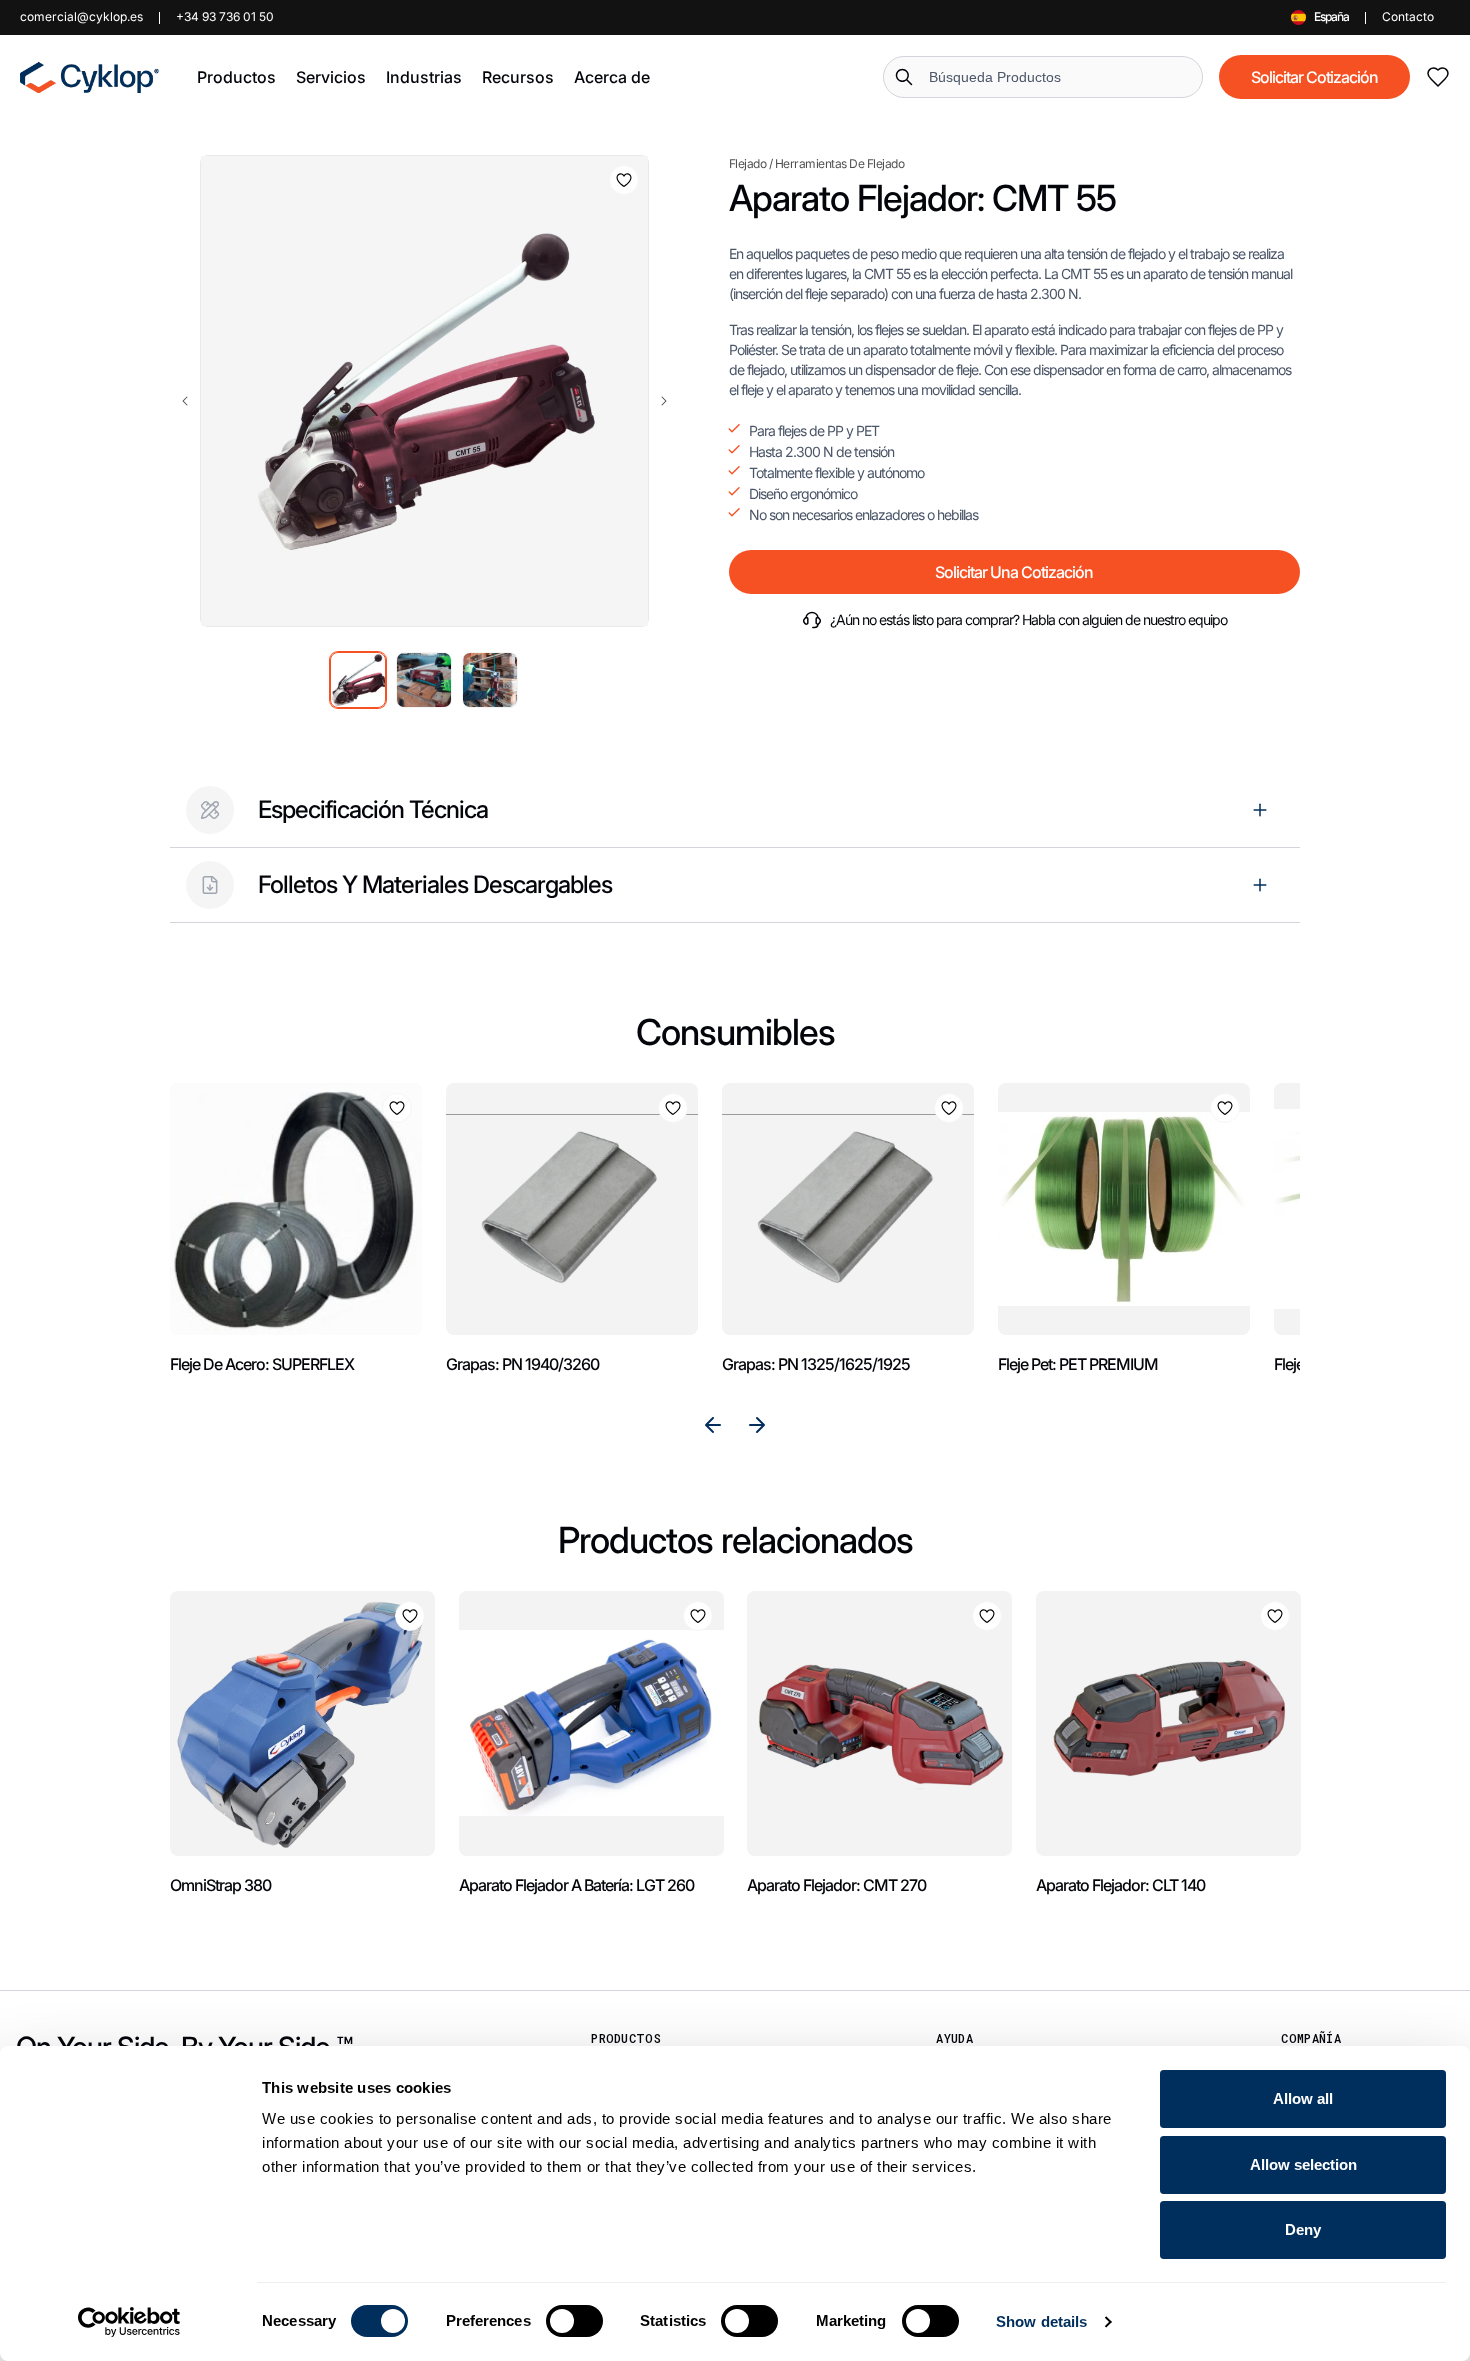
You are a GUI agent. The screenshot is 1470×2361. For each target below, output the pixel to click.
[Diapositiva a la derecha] (664, 401)
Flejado (748, 163)
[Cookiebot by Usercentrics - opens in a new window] (129, 2322)
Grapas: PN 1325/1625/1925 (816, 1364)
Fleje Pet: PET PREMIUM (1078, 1364)
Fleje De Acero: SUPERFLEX (262, 1364)
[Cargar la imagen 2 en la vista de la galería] (424, 680)
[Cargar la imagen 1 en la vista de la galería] (358, 680)
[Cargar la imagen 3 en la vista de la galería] (490, 680)
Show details (1041, 2321)
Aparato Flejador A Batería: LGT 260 (576, 1885)
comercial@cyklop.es (81, 16)
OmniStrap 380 (220, 1885)
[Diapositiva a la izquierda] (185, 401)
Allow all (1303, 2098)
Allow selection (1303, 2164)
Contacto (1408, 16)
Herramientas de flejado (840, 163)
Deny (1303, 2229)
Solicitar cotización (1314, 77)
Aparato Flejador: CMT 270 (836, 1885)
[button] (236, 77)
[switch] (574, 2321)
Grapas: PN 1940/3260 (522, 1364)
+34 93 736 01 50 (225, 16)
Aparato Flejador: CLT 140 (1120, 1885)
